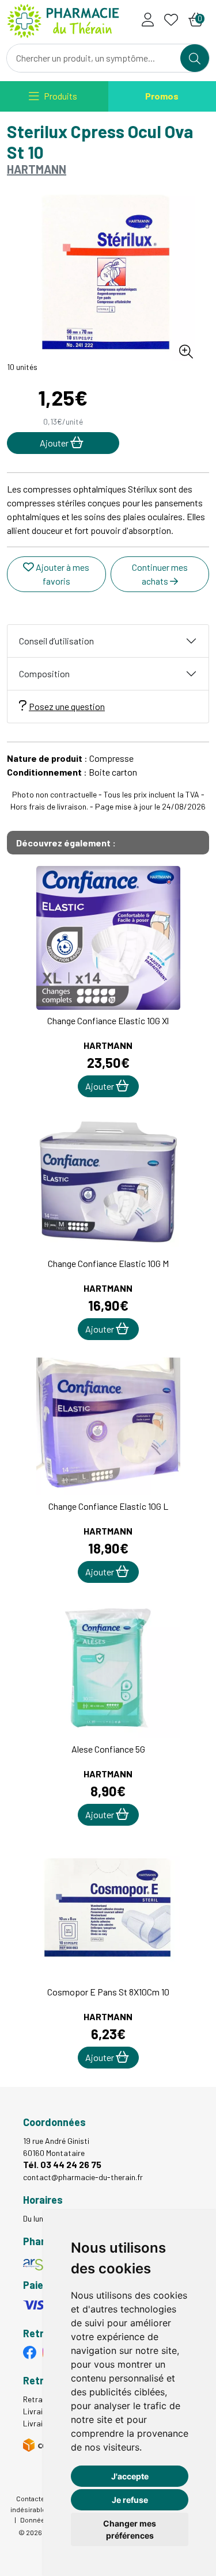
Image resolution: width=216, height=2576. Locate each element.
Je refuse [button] (130, 2500)
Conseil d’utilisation (56, 641)
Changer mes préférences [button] (130, 2529)
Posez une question (67, 706)
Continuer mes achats (160, 574)
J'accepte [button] (130, 2476)
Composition (44, 673)
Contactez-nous (41, 2498)
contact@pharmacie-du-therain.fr (83, 2177)
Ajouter (101, 1086)
